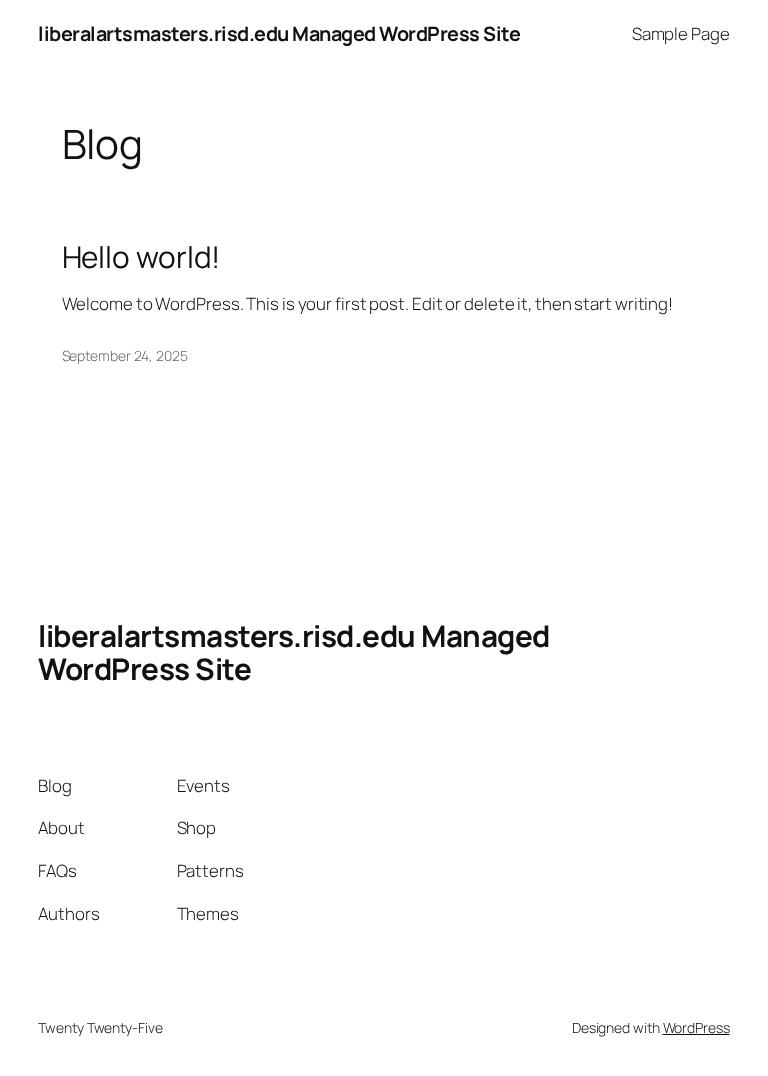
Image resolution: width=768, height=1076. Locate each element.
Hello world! (141, 256)
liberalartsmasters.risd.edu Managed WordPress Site (279, 33)
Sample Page (681, 33)
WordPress (696, 1027)
